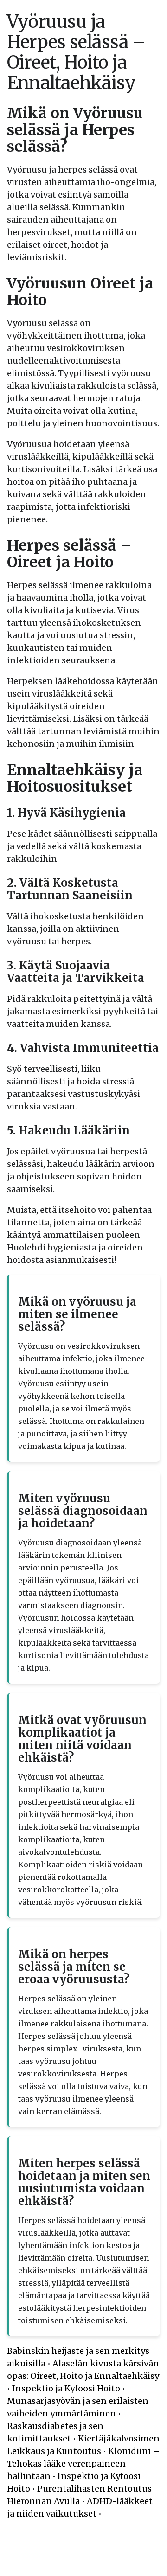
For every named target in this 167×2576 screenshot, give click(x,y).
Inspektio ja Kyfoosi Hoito (66, 2388)
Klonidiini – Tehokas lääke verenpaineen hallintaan (83, 2464)
